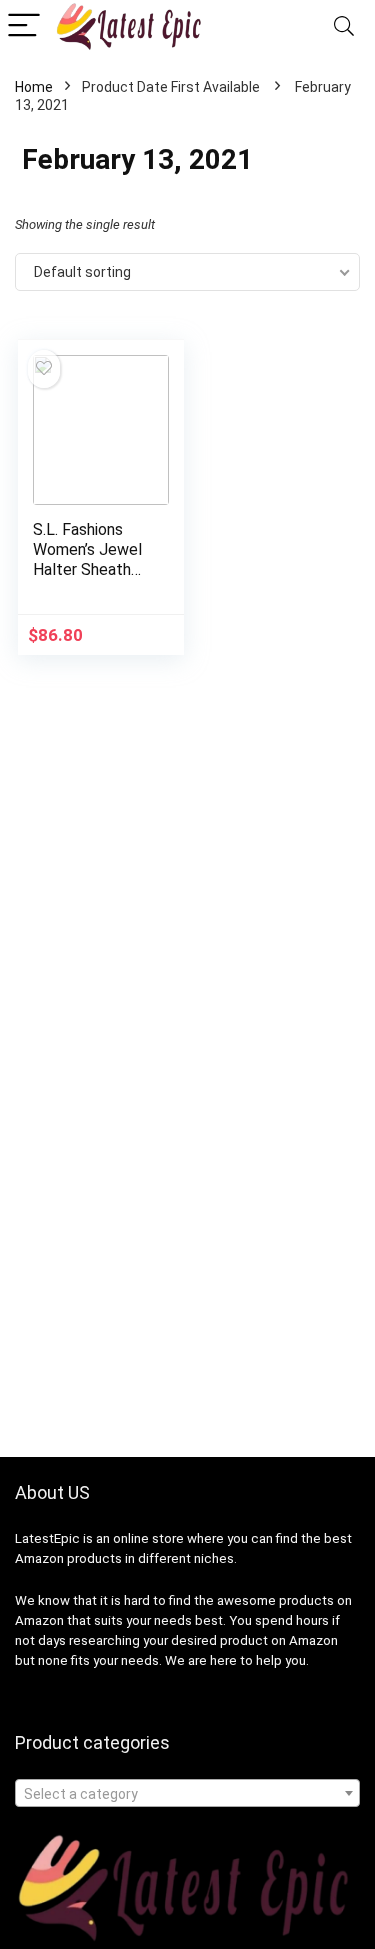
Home (34, 87)
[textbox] (187, 1794)
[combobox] (187, 1793)
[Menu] (24, 26)
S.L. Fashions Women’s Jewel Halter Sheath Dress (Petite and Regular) (87, 569)
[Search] (344, 26)
